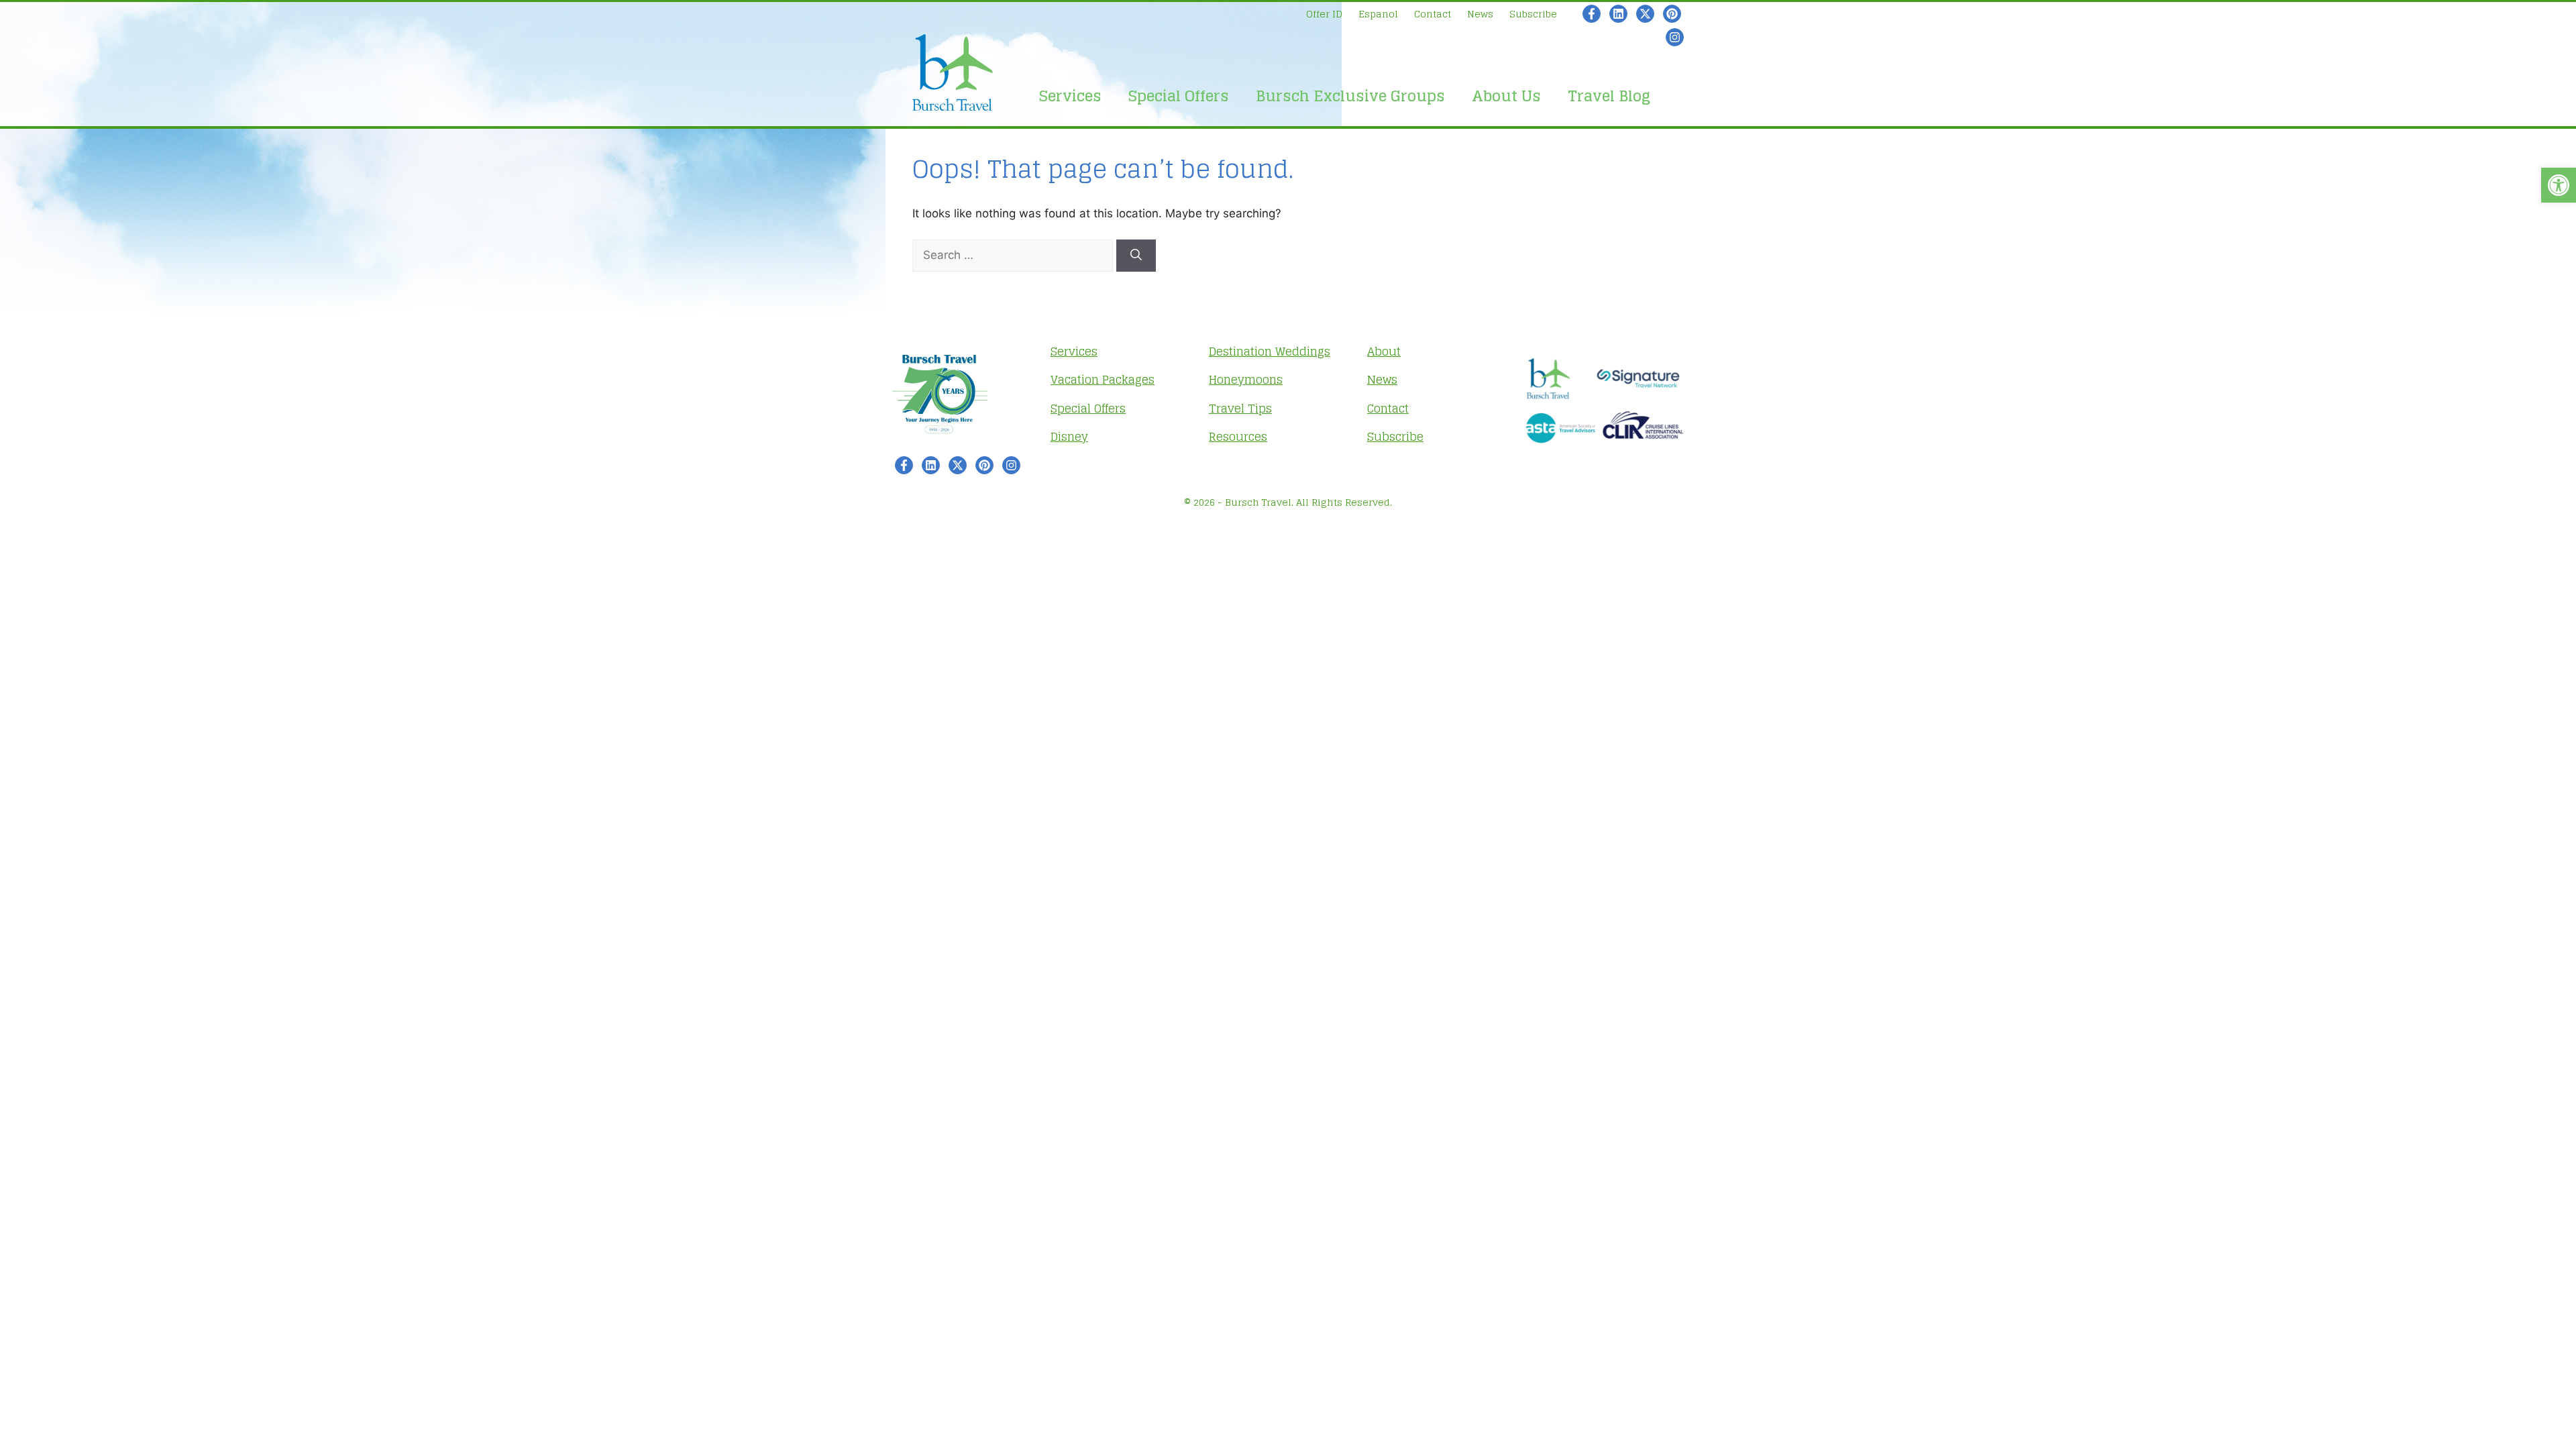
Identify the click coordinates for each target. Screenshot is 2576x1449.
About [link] (1384, 351)
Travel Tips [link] (1240, 408)
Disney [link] (1069, 436)
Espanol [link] (1378, 14)
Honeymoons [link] (1246, 379)
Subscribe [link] (1533, 14)
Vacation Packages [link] (1103, 379)
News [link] (1480, 14)
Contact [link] (1433, 14)
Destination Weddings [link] (1270, 351)
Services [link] (1070, 96)
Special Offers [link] (1179, 96)
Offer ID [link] (1324, 14)
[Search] (1136, 256)
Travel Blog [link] (1609, 96)
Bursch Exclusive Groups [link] (1350, 96)
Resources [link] (1238, 436)
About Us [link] (1506, 96)
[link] (2559, 185)
